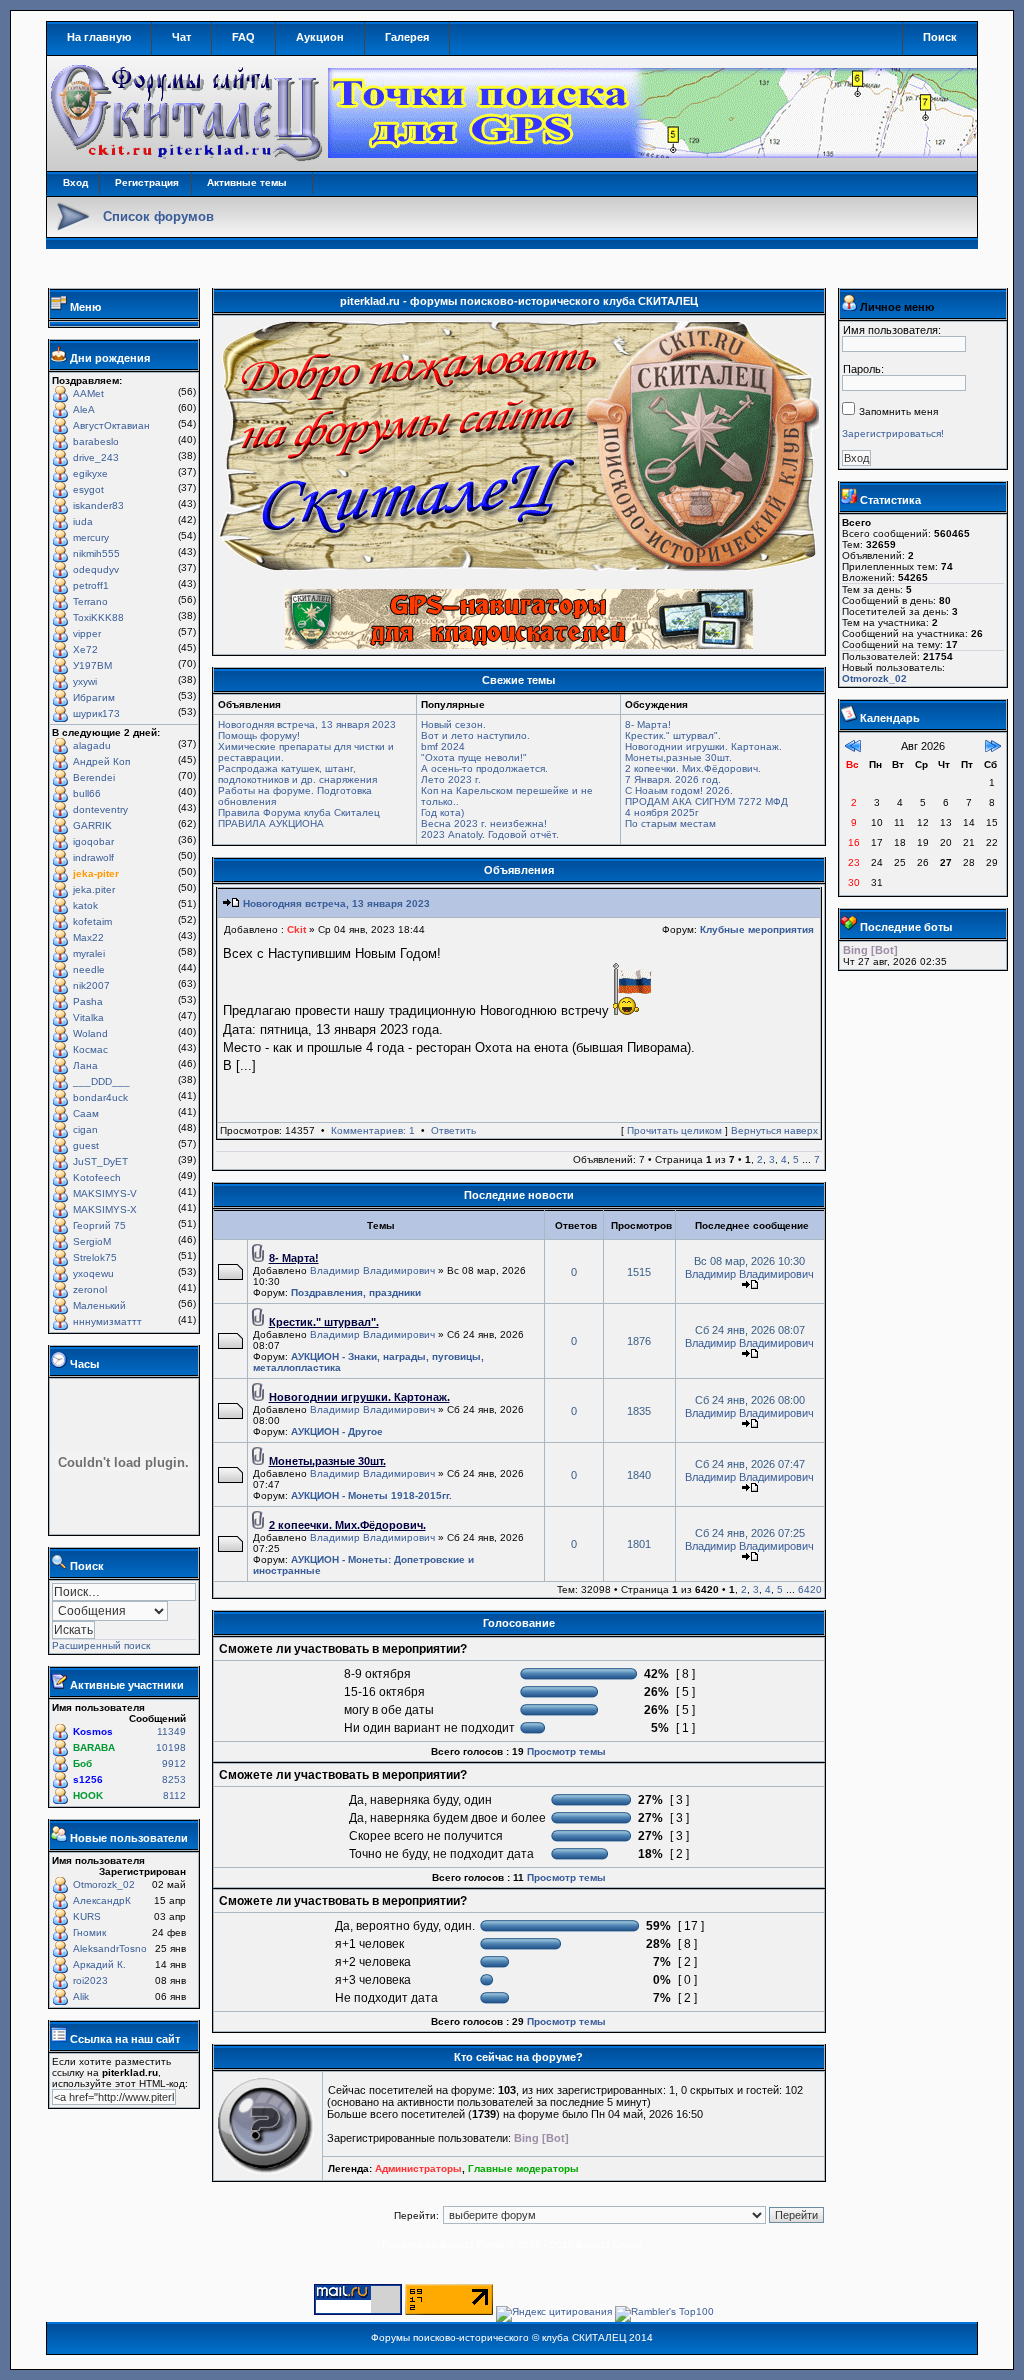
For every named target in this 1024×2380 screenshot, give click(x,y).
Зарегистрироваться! (893, 433)
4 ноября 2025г (662, 812)
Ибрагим (94, 697)
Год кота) (442, 812)
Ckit (296, 929)
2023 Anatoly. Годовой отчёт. (490, 834)
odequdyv (96, 569)
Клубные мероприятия (757, 929)
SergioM (92, 1241)
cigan (85, 1129)
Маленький (99, 1305)
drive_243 (96, 457)
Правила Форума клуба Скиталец (299, 812)
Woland (90, 1033)
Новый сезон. (453, 724)
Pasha (88, 1001)
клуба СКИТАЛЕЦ (584, 2337)
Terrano (90, 601)
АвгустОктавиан (111, 425)
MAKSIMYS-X (105, 1209)
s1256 (88, 1779)
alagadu (92, 745)
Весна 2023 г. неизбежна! (484, 823)
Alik (81, 1996)
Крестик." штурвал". (673, 735)
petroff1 (91, 585)
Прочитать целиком (674, 1130)
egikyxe (90, 473)
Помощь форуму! (259, 735)
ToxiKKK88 (98, 617)
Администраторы (418, 2168)
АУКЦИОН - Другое (337, 1431)
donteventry (100, 809)
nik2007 (91, 985)
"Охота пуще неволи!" (474, 757)
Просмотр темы (566, 1751)
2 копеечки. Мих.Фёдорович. (693, 768)
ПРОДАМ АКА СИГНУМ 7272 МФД (706, 801)
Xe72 (85, 649)
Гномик (89, 1932)
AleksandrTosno (110, 1948)
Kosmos (93, 1731)
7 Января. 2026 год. (673, 779)
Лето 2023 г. (451, 779)
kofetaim (92, 921)
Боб (82, 1763)
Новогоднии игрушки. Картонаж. (703, 746)
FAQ (243, 37)
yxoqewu (93, 1273)
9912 (174, 1763)
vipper (87, 633)
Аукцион (320, 37)
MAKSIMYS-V (105, 1193)
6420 (810, 1589)
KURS (87, 1916)
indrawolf (93, 857)
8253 (174, 1779)
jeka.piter (94, 889)
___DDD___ (101, 1081)
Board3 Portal (472, 2244)
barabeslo (96, 441)
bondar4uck (100, 1097)
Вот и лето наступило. (475, 735)
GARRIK (92, 825)
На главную (99, 37)
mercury (91, 537)
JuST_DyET (100, 1161)
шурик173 (96, 713)
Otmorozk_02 (104, 1884)
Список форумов (158, 216)
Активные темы (247, 182)
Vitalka (88, 1017)
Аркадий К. (99, 1964)
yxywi (85, 681)
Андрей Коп (101, 761)
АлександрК (102, 1900)
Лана (85, 1065)
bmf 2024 (443, 746)
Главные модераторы (523, 2168)
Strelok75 (95, 1257)
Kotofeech (97, 1177)
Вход (75, 182)
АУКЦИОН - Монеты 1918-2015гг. (371, 1495)
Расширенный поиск (101, 1645)
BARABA (94, 1747)
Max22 (88, 937)
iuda (83, 521)
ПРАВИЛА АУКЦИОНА (271, 823)
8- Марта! (648, 724)
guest (86, 1145)
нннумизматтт (107, 1321)
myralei (89, 953)
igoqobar (93, 841)
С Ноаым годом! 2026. (679, 790)
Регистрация (147, 182)
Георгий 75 (99, 1225)
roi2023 (90, 1980)
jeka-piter (96, 873)
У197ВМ (92, 665)
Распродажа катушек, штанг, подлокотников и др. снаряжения (297, 774)
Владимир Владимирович (372, 1270)
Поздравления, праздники (356, 1292)
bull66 (87, 793)
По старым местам (670, 823)
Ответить (453, 1130)
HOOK (88, 1795)
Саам (86, 1113)
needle (89, 969)
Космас (90, 1049)
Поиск (940, 37)
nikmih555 (96, 553)
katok (85, 905)
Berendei (94, 777)
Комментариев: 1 (373, 1130)
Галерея (407, 37)
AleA (84, 409)
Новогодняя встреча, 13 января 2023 (307, 724)
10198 (171, 1747)
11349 (171, 1731)
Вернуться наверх (774, 1130)
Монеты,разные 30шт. (678, 757)
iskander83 (98, 505)
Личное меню (897, 307)
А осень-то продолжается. (484, 768)
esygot (88, 489)
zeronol (90, 1289)
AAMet (88, 393)
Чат (181, 37)
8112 (174, 1795)
